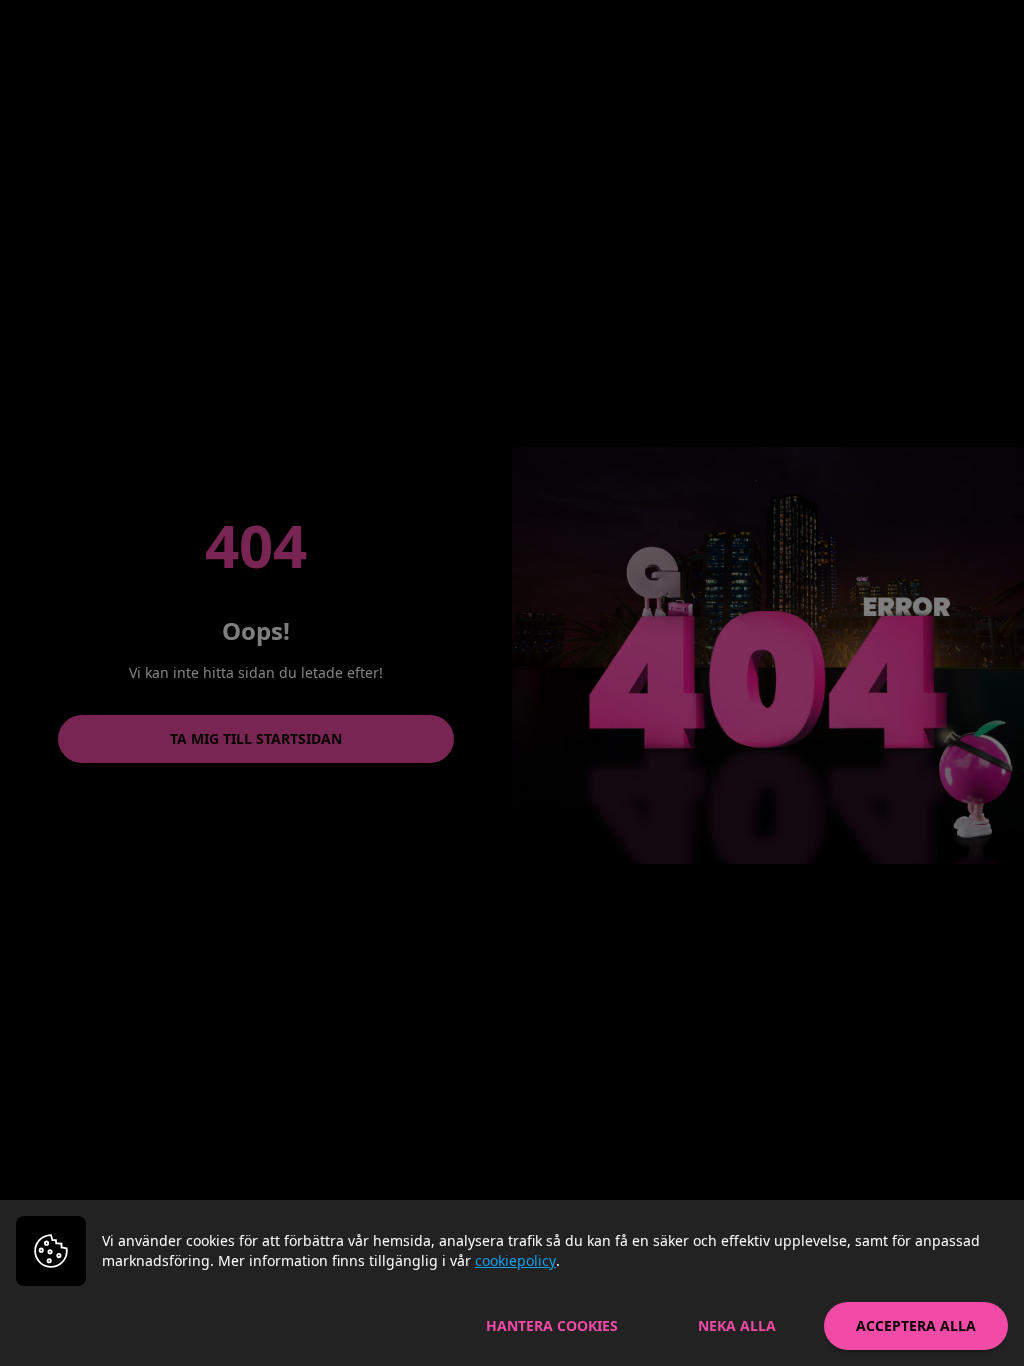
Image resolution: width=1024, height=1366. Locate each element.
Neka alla (737, 1325)
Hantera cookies (552, 1325)
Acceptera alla (916, 1325)
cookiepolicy (515, 1260)
